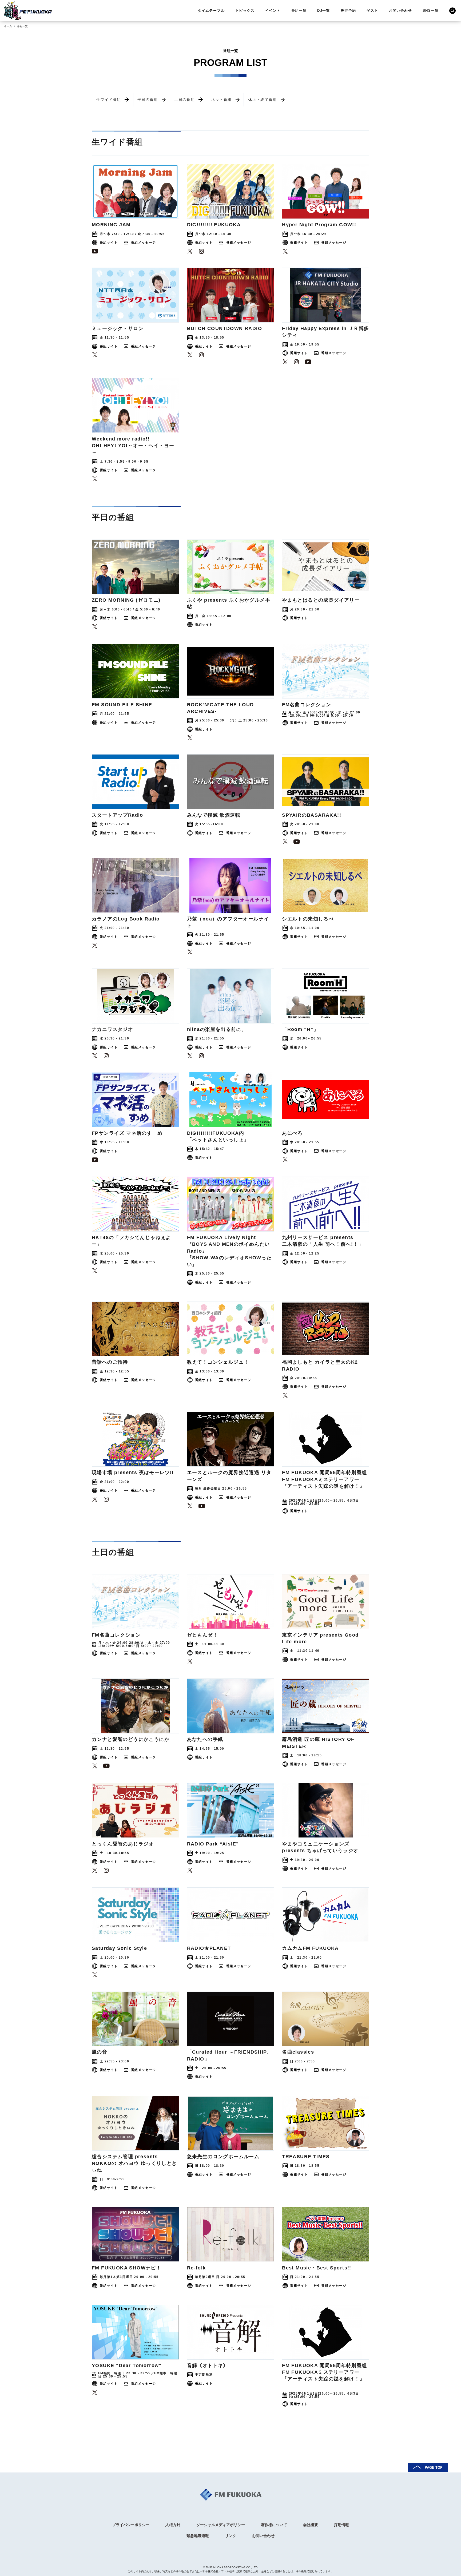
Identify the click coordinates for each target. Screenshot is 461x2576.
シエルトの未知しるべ (308, 919)
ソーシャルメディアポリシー (221, 2525)
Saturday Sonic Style (119, 1948)
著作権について (274, 2525)
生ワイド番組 (109, 100)
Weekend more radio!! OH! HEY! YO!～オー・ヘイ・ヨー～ (133, 446)
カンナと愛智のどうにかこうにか (131, 1739)
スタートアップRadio (118, 815)
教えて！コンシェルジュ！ (218, 1362)
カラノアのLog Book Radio (126, 919)
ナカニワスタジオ (112, 1029)
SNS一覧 (431, 11)
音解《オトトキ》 (208, 2365)
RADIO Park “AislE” (213, 1844)
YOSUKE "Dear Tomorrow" (127, 2365)
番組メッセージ (144, 243)
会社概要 (311, 2525)
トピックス (245, 11)
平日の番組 (148, 100)
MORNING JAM (111, 225)
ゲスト (372, 11)
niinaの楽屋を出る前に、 (217, 1029)
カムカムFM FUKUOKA (310, 1948)
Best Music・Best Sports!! (317, 2268)
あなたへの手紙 (205, 1739)
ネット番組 (222, 100)
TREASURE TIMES (306, 2157)
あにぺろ (292, 1133)
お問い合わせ (400, 11)
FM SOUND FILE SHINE (122, 705)
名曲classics (298, 2052)
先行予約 (348, 11)
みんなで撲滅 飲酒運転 (214, 815)
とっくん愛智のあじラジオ (123, 1844)
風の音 (100, 2052)
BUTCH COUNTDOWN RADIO (224, 328)
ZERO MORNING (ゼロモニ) (126, 600)
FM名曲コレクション (307, 705)
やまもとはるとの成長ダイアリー (321, 600)
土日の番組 (184, 100)
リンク (230, 2536)
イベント (273, 11)
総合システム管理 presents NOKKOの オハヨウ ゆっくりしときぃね (134, 2163)
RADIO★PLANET (209, 1948)
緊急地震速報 (198, 2536)
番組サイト (109, 243)
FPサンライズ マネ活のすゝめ (127, 1133)
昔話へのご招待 (110, 1362)
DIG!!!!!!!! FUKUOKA (214, 225)
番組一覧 (299, 11)
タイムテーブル (211, 11)
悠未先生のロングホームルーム (223, 2157)
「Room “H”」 (300, 1029)
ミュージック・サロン (118, 328)
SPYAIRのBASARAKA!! (312, 815)
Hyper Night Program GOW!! (319, 225)
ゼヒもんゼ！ (202, 1635)
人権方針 (173, 2525)
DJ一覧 (324, 11)
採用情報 (341, 2525)
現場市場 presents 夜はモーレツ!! (133, 1472)
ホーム (8, 26)
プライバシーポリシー (131, 2525)
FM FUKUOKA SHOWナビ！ (126, 2268)
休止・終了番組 (263, 100)
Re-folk (196, 2268)
